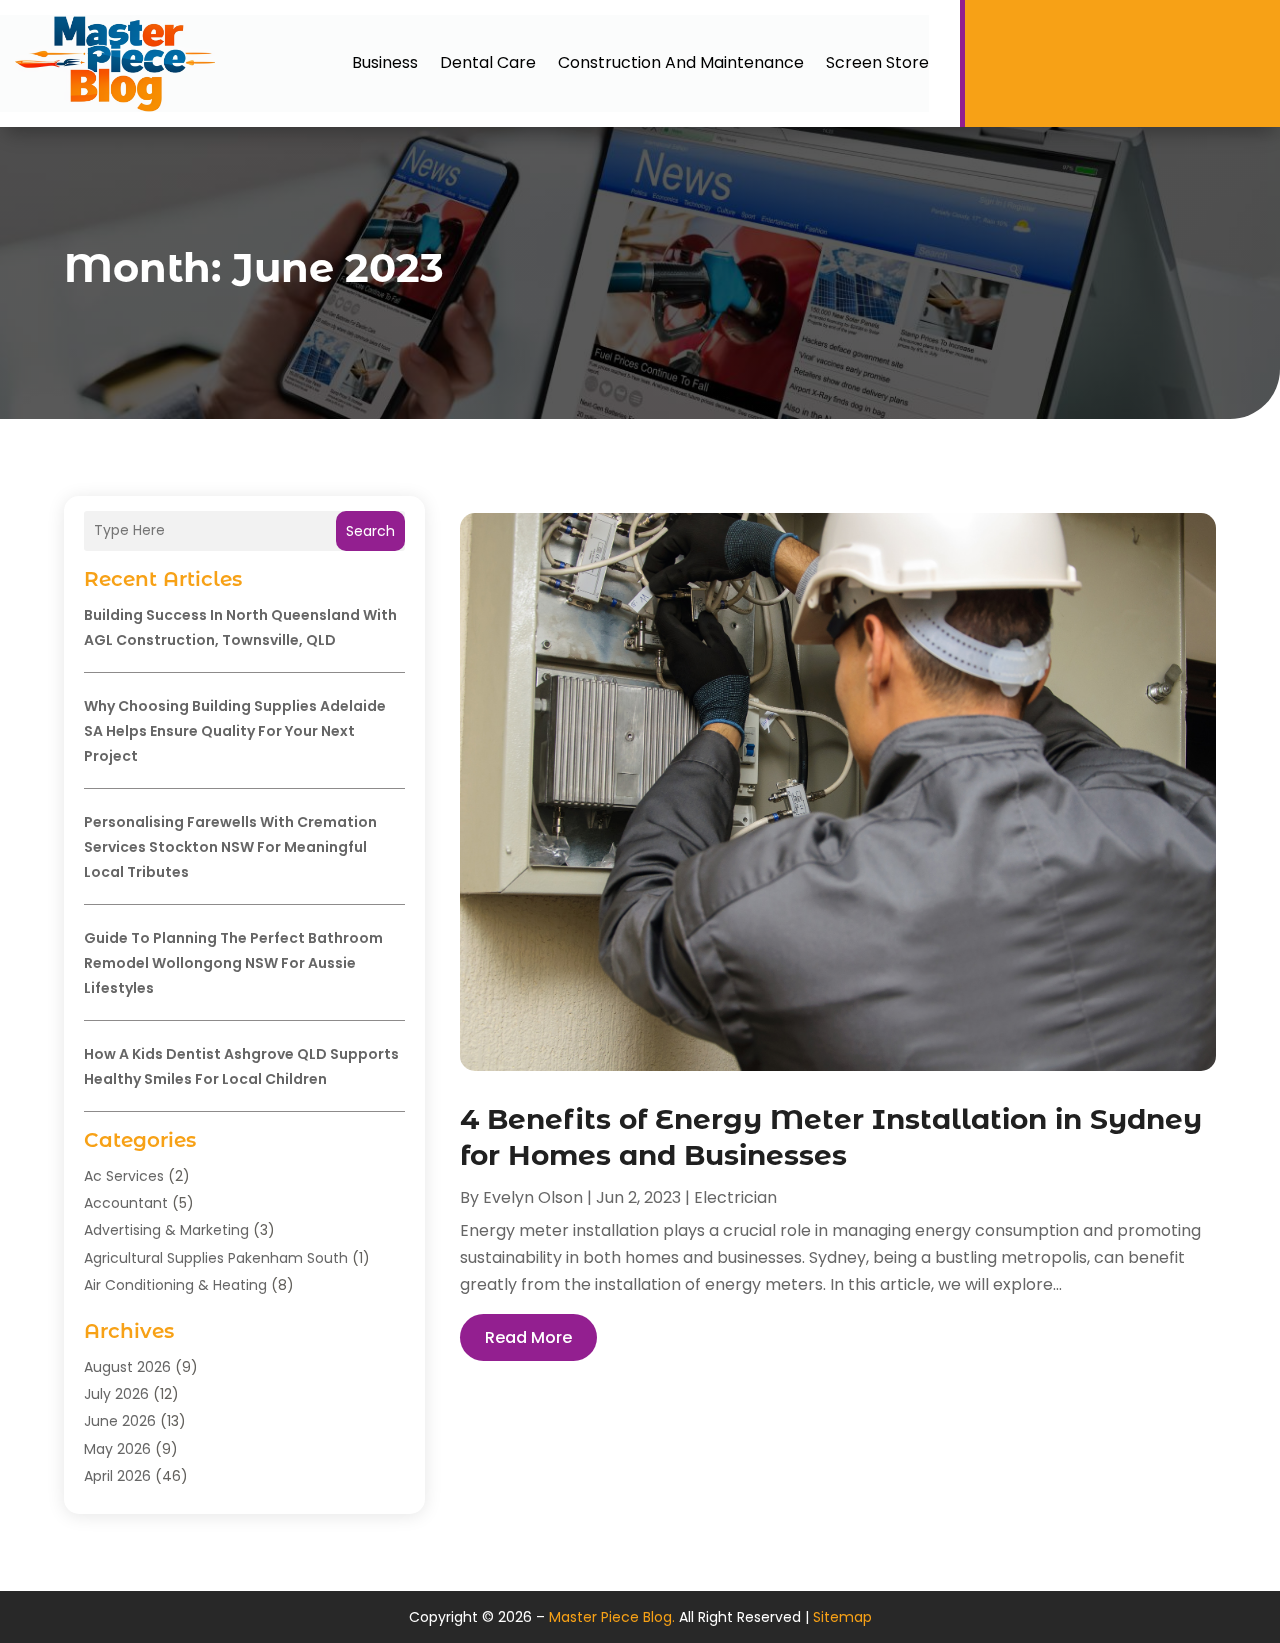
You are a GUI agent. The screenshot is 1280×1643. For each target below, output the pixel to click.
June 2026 (120, 1421)
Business (385, 62)
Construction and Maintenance (681, 62)
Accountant (126, 1203)
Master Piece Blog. (612, 1617)
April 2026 (117, 1476)
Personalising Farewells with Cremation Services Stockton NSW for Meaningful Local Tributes (230, 847)
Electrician (735, 1197)
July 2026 (116, 1394)
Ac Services (124, 1176)
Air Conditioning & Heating (175, 1285)
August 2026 (127, 1367)
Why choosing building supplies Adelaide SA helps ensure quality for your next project (235, 731)
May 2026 (117, 1449)
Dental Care (488, 62)
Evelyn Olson (533, 1197)
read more (528, 1337)
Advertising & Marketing (166, 1230)
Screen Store (877, 62)
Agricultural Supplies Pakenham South (216, 1258)
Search (370, 531)
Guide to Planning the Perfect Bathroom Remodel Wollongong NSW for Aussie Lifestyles (233, 963)
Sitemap (842, 1617)
